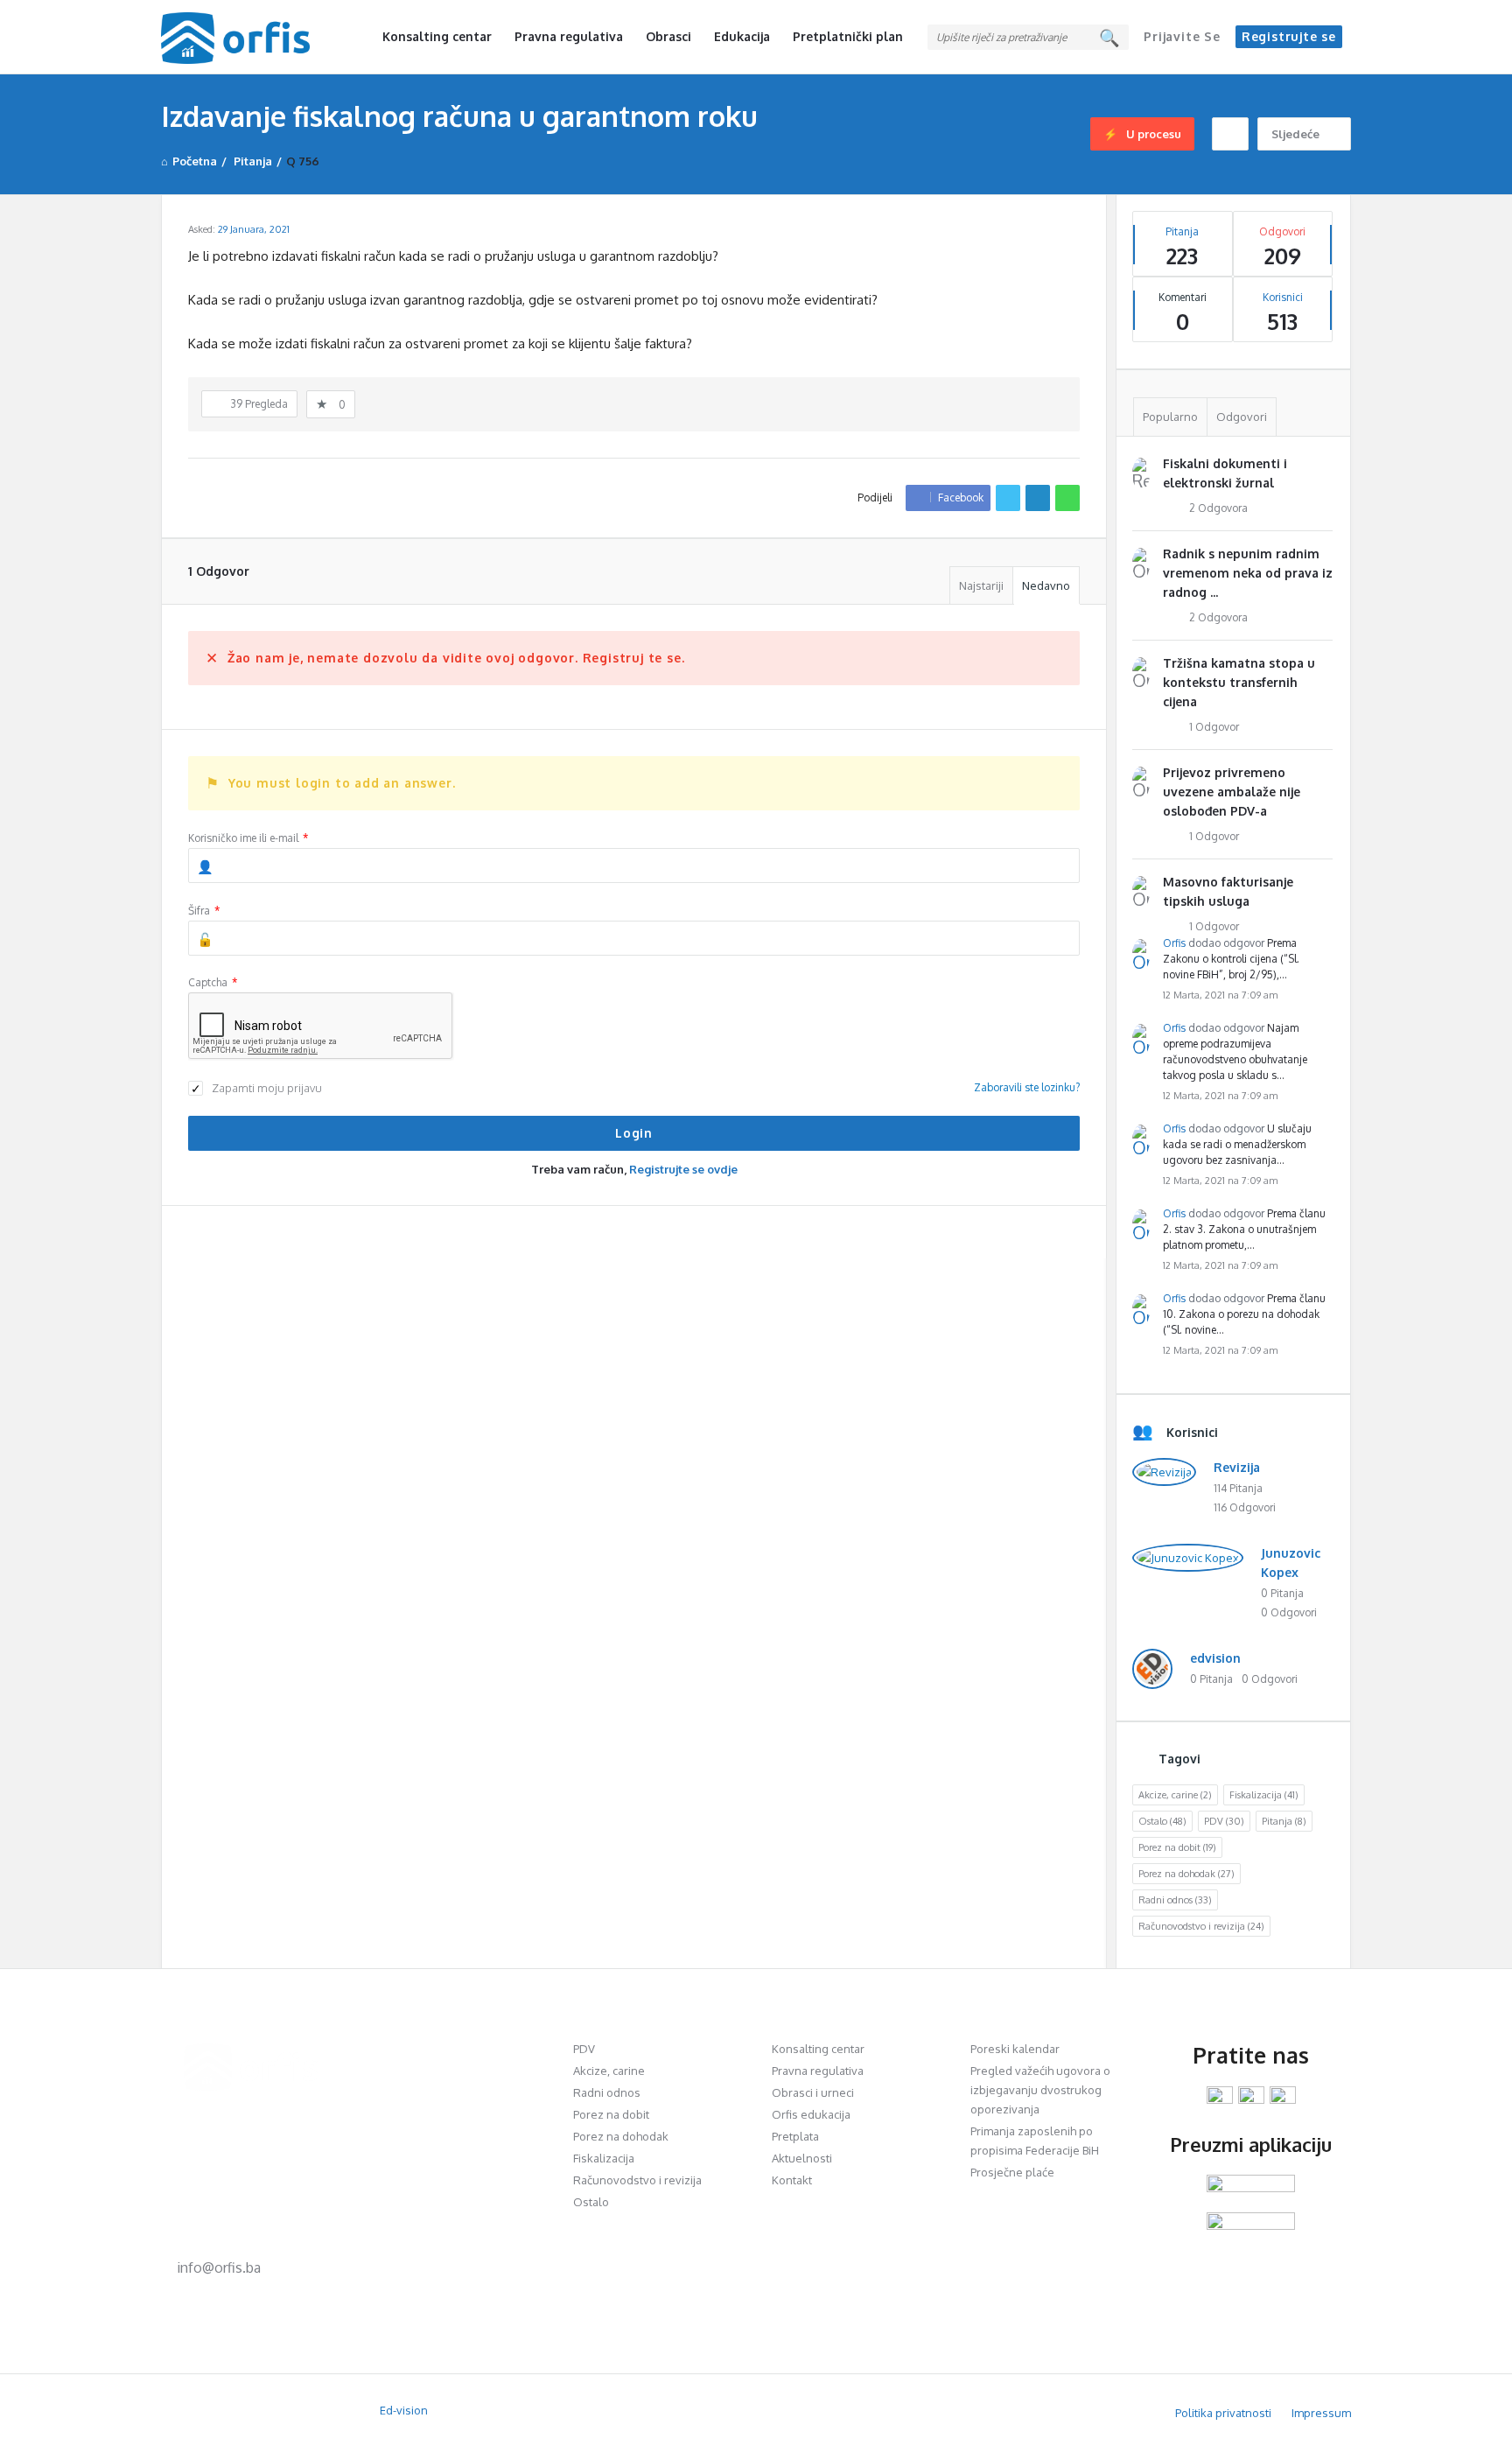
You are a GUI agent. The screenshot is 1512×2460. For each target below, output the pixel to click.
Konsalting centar (437, 36)
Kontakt (792, 2180)
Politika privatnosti (1223, 2413)
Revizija (1237, 1467)
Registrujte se (1289, 36)
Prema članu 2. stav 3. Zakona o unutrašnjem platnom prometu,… (1244, 1229)
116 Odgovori (1245, 1507)
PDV (1224, 1821)
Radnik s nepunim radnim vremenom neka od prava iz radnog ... (1248, 573)
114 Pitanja (1238, 1488)
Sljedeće (1295, 134)
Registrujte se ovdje (683, 1169)
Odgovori (1242, 417)
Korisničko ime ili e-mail (248, 838)
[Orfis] (249, 37)
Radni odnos (1175, 1900)
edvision (1215, 1658)
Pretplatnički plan (848, 36)
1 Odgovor (1214, 727)
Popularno (1170, 417)
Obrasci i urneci (813, 2092)
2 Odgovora (1218, 508)
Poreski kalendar (1015, 2049)
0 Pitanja (1282, 1593)
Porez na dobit (1177, 1847)
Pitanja (1284, 1821)
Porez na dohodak (1186, 1874)
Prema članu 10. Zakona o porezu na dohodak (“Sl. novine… (1244, 1314)
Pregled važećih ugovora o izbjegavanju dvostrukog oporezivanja (1040, 2090)
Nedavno (1046, 585)
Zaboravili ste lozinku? (1027, 1087)
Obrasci (668, 36)
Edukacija (742, 36)
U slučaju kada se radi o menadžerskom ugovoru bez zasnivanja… (1237, 1144)
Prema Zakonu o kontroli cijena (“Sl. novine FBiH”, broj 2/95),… (1231, 959)
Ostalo (1162, 1821)
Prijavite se (1182, 36)
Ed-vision (404, 2410)
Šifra (204, 911)
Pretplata (795, 2136)
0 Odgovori (1289, 1612)
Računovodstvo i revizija (1201, 1926)
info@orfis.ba (219, 2267)
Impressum (1321, 2413)
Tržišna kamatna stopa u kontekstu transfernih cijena (1239, 682)
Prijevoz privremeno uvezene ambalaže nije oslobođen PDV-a (1232, 792)
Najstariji (981, 585)
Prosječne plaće (1012, 2172)
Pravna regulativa (569, 36)
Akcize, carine (1175, 1795)
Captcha (213, 982)
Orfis (1174, 943)
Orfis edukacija (811, 2114)
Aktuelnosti (802, 2158)
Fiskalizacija (1264, 1795)
